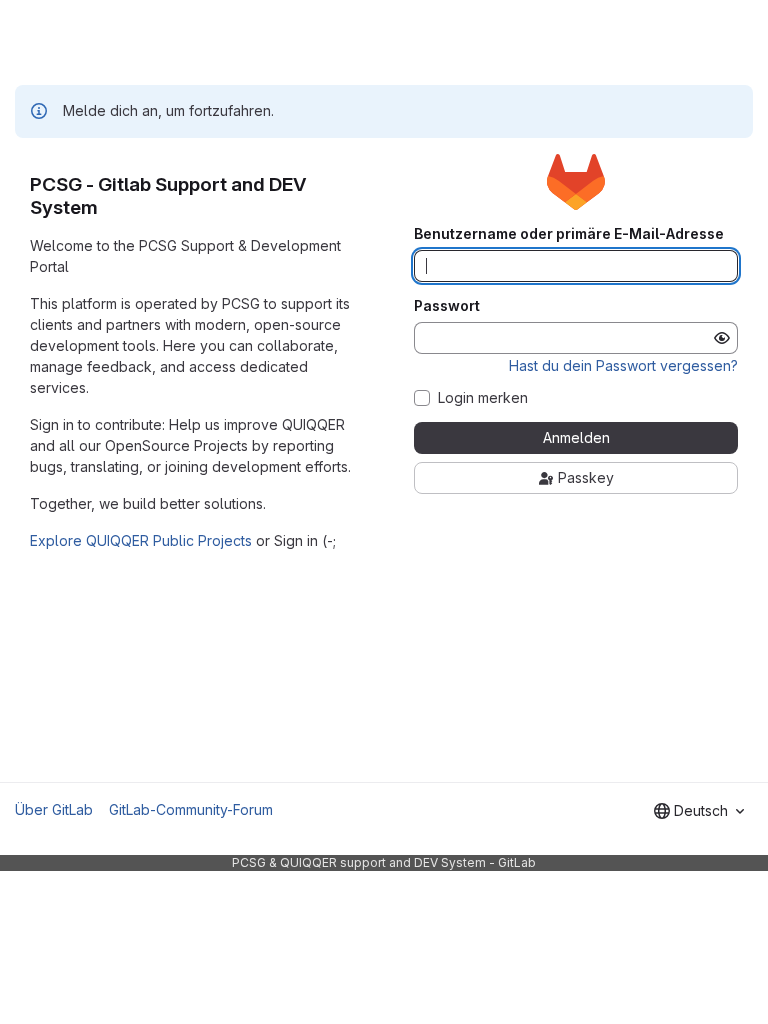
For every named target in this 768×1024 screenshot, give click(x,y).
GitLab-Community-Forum (191, 809)
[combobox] (699, 811)
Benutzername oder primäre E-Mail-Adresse (569, 234)
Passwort (447, 306)
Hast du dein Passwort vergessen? (623, 365)
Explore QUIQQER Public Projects (141, 540)
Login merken (483, 398)
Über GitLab (54, 809)
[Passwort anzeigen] (722, 338)
